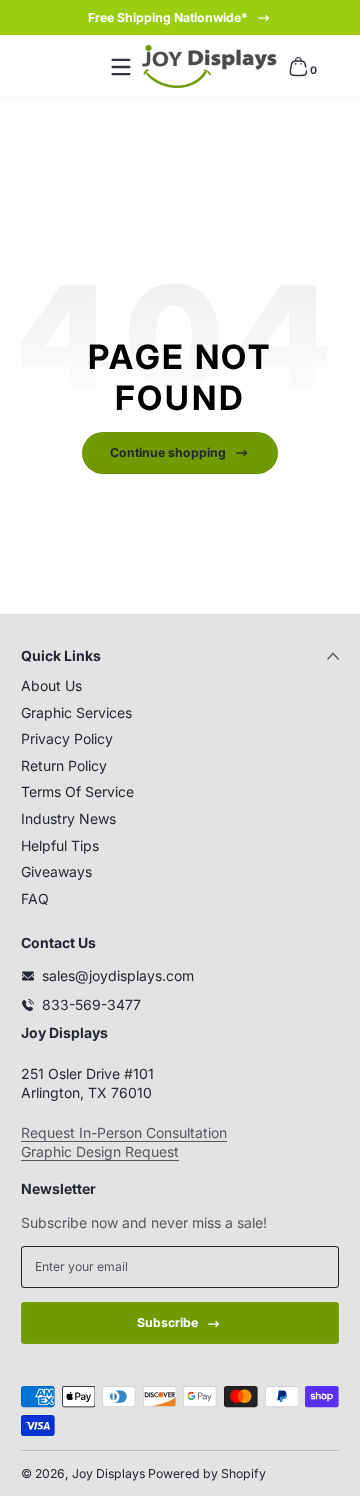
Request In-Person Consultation (124, 1132)
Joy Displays (108, 1473)
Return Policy (64, 765)
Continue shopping (168, 452)
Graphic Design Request (100, 1151)
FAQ (35, 898)
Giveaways (56, 871)
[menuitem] (180, 686)
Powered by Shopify (207, 1473)
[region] (180, 18)
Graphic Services (76, 712)
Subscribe (167, 1322)
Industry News (68, 818)
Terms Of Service (77, 791)
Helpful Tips (60, 845)
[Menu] (121, 67)
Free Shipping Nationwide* (168, 17)
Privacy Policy (67, 738)
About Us (51, 685)
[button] (298, 67)
